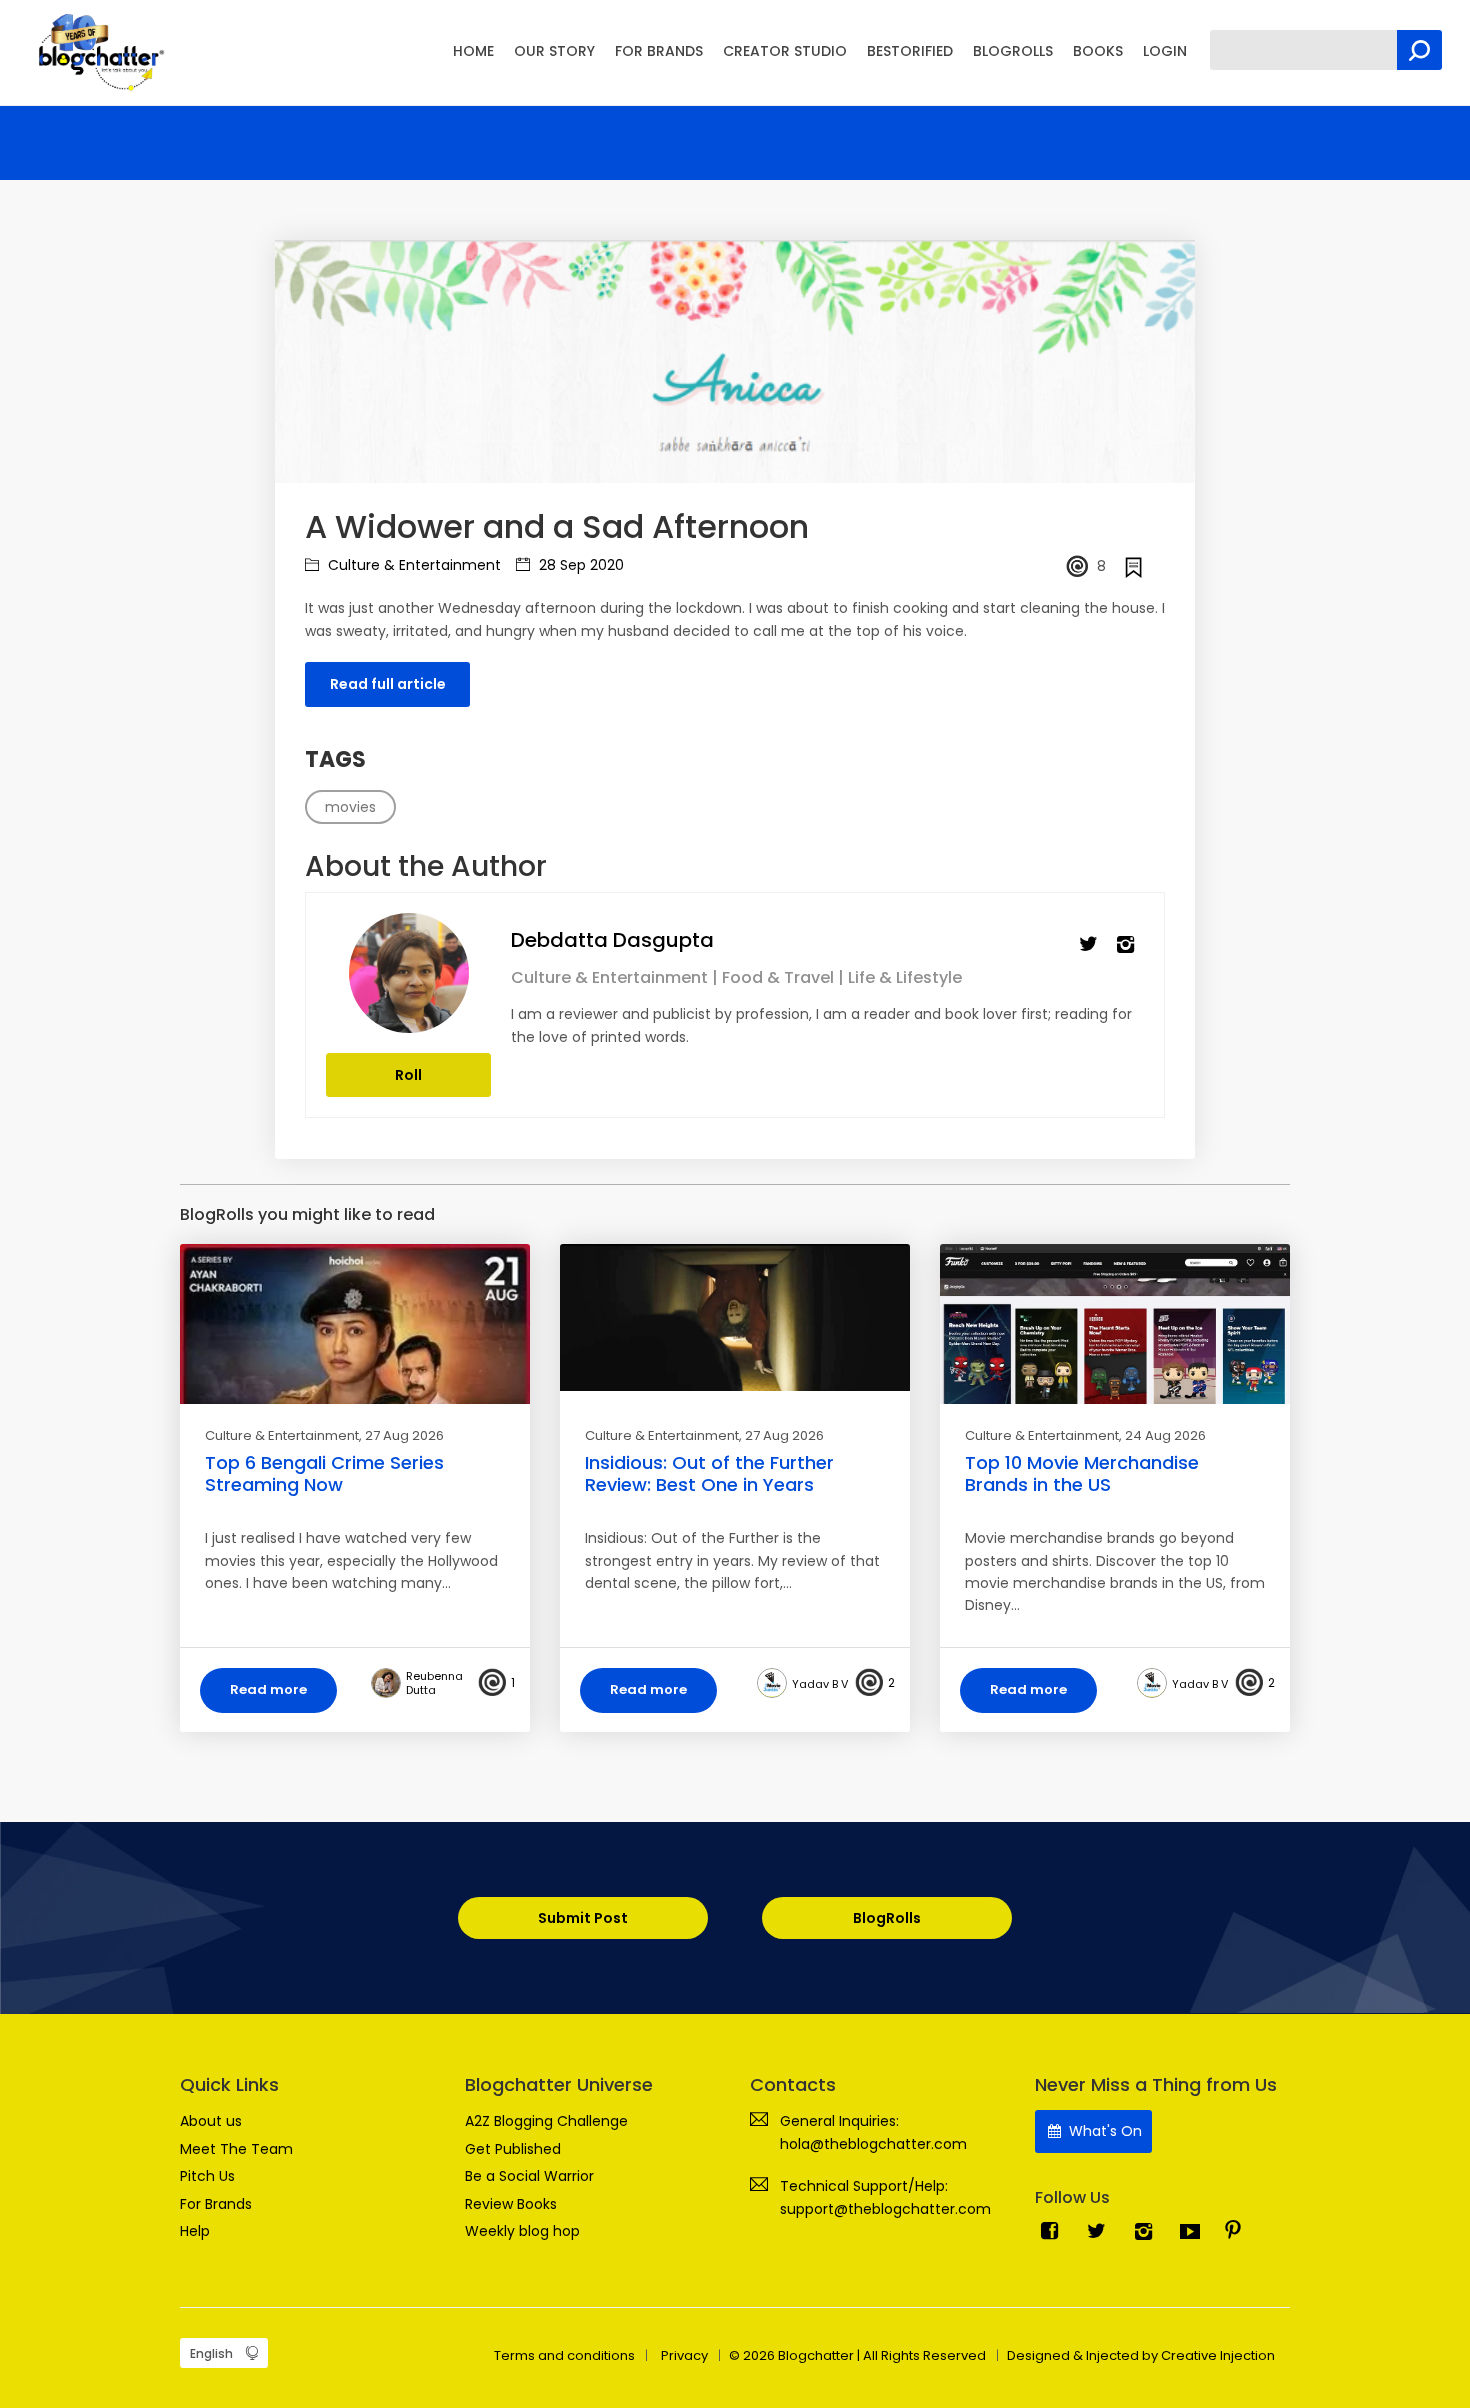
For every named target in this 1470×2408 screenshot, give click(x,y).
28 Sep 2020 (579, 565)
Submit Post (583, 1918)
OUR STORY (554, 51)
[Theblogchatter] (97, 51)
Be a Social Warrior (529, 2176)
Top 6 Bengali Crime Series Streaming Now (324, 1473)
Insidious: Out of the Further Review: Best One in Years (709, 1473)
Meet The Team (236, 2149)
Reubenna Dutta (434, 1683)
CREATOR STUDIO (785, 51)
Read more (268, 1689)
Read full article (388, 684)
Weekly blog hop (522, 2231)
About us (211, 2121)
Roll (408, 1075)
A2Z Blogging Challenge (546, 2121)
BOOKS (1098, 51)
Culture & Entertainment (412, 565)
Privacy (684, 2355)
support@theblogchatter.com (885, 2209)
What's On (1103, 2131)
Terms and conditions (564, 2355)
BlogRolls (887, 1918)
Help (195, 2231)
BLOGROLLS (1013, 51)
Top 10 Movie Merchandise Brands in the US (1082, 1473)
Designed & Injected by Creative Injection (1141, 2355)
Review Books (511, 2204)
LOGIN (1165, 51)
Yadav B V (820, 1684)
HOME (473, 51)
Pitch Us (207, 2176)
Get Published (513, 2149)
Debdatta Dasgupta (612, 940)
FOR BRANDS (659, 51)
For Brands (216, 2204)
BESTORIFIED (910, 51)
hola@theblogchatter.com (873, 2144)
